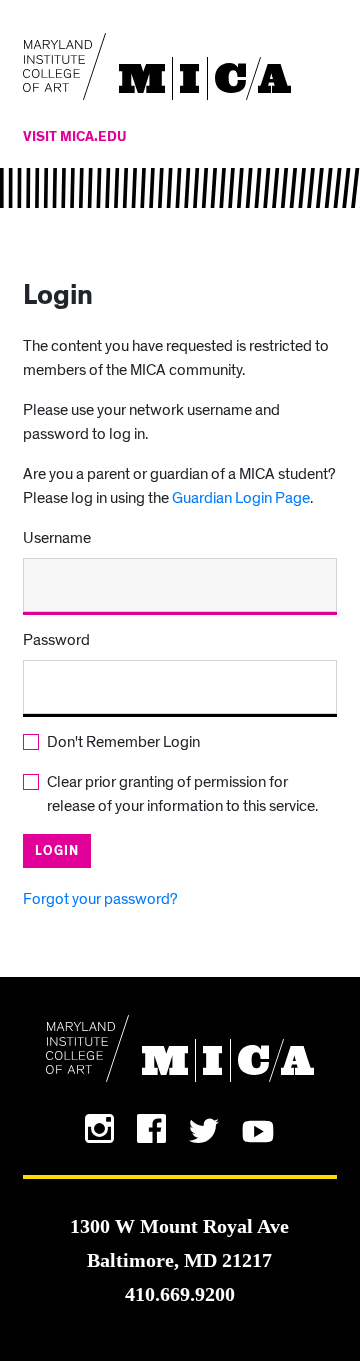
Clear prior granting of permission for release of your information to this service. (182, 794)
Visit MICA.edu (75, 137)
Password (56, 640)
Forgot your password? (100, 899)
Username (57, 538)
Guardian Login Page (241, 498)
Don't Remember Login (123, 742)
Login (57, 851)
